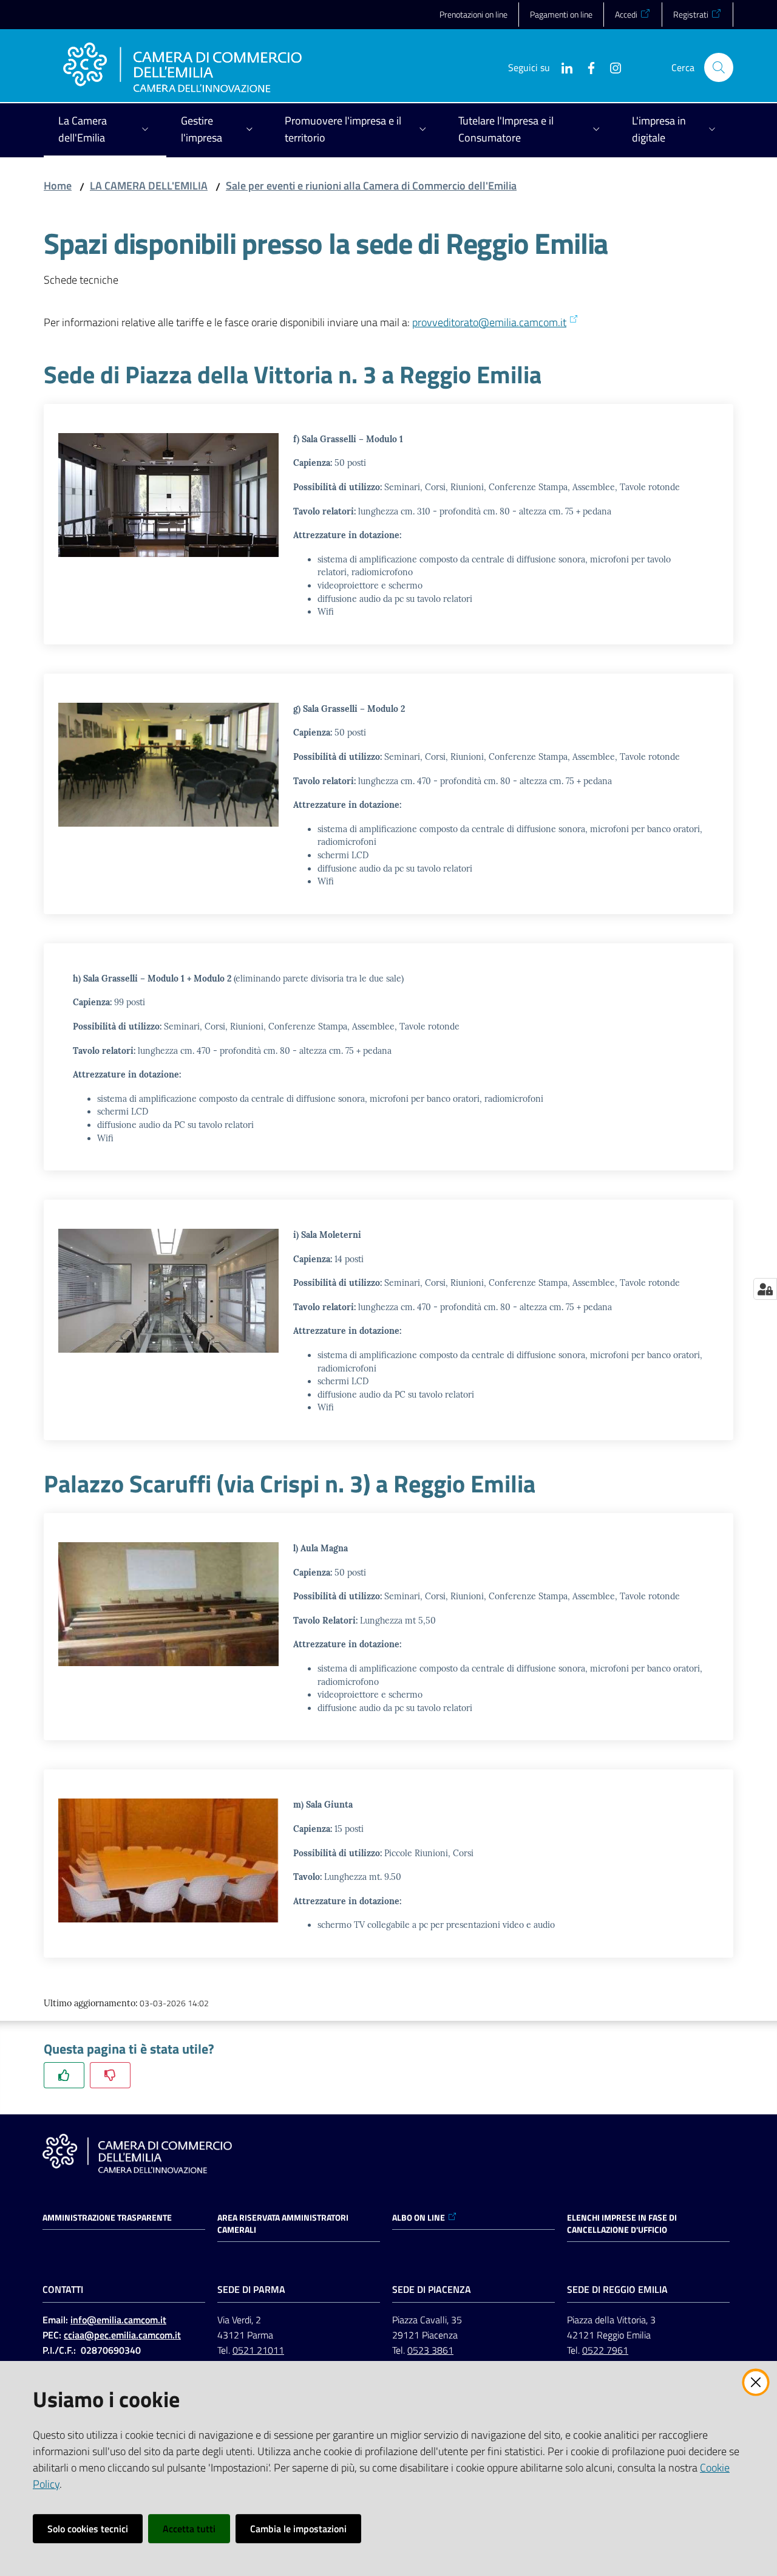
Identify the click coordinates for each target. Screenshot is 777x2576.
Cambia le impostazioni (298, 2529)
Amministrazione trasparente (107, 2218)
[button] (719, 67)
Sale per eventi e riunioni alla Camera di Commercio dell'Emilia (371, 186)
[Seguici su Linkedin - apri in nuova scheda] (562, 67)
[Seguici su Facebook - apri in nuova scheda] (586, 67)
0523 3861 (430, 2350)
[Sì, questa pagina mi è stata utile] (64, 2075)
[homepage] (182, 67)
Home (58, 186)
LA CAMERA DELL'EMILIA (149, 186)
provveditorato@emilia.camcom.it (489, 322)
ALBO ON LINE (419, 2218)
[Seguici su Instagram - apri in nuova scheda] (611, 67)
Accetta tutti (189, 2529)
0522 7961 (605, 2350)
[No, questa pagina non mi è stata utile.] (110, 2075)
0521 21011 (258, 2350)
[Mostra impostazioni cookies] (765, 1289)
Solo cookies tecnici (88, 2529)
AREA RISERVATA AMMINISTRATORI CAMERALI (283, 2224)
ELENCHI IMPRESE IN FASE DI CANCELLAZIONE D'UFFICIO (622, 2224)
